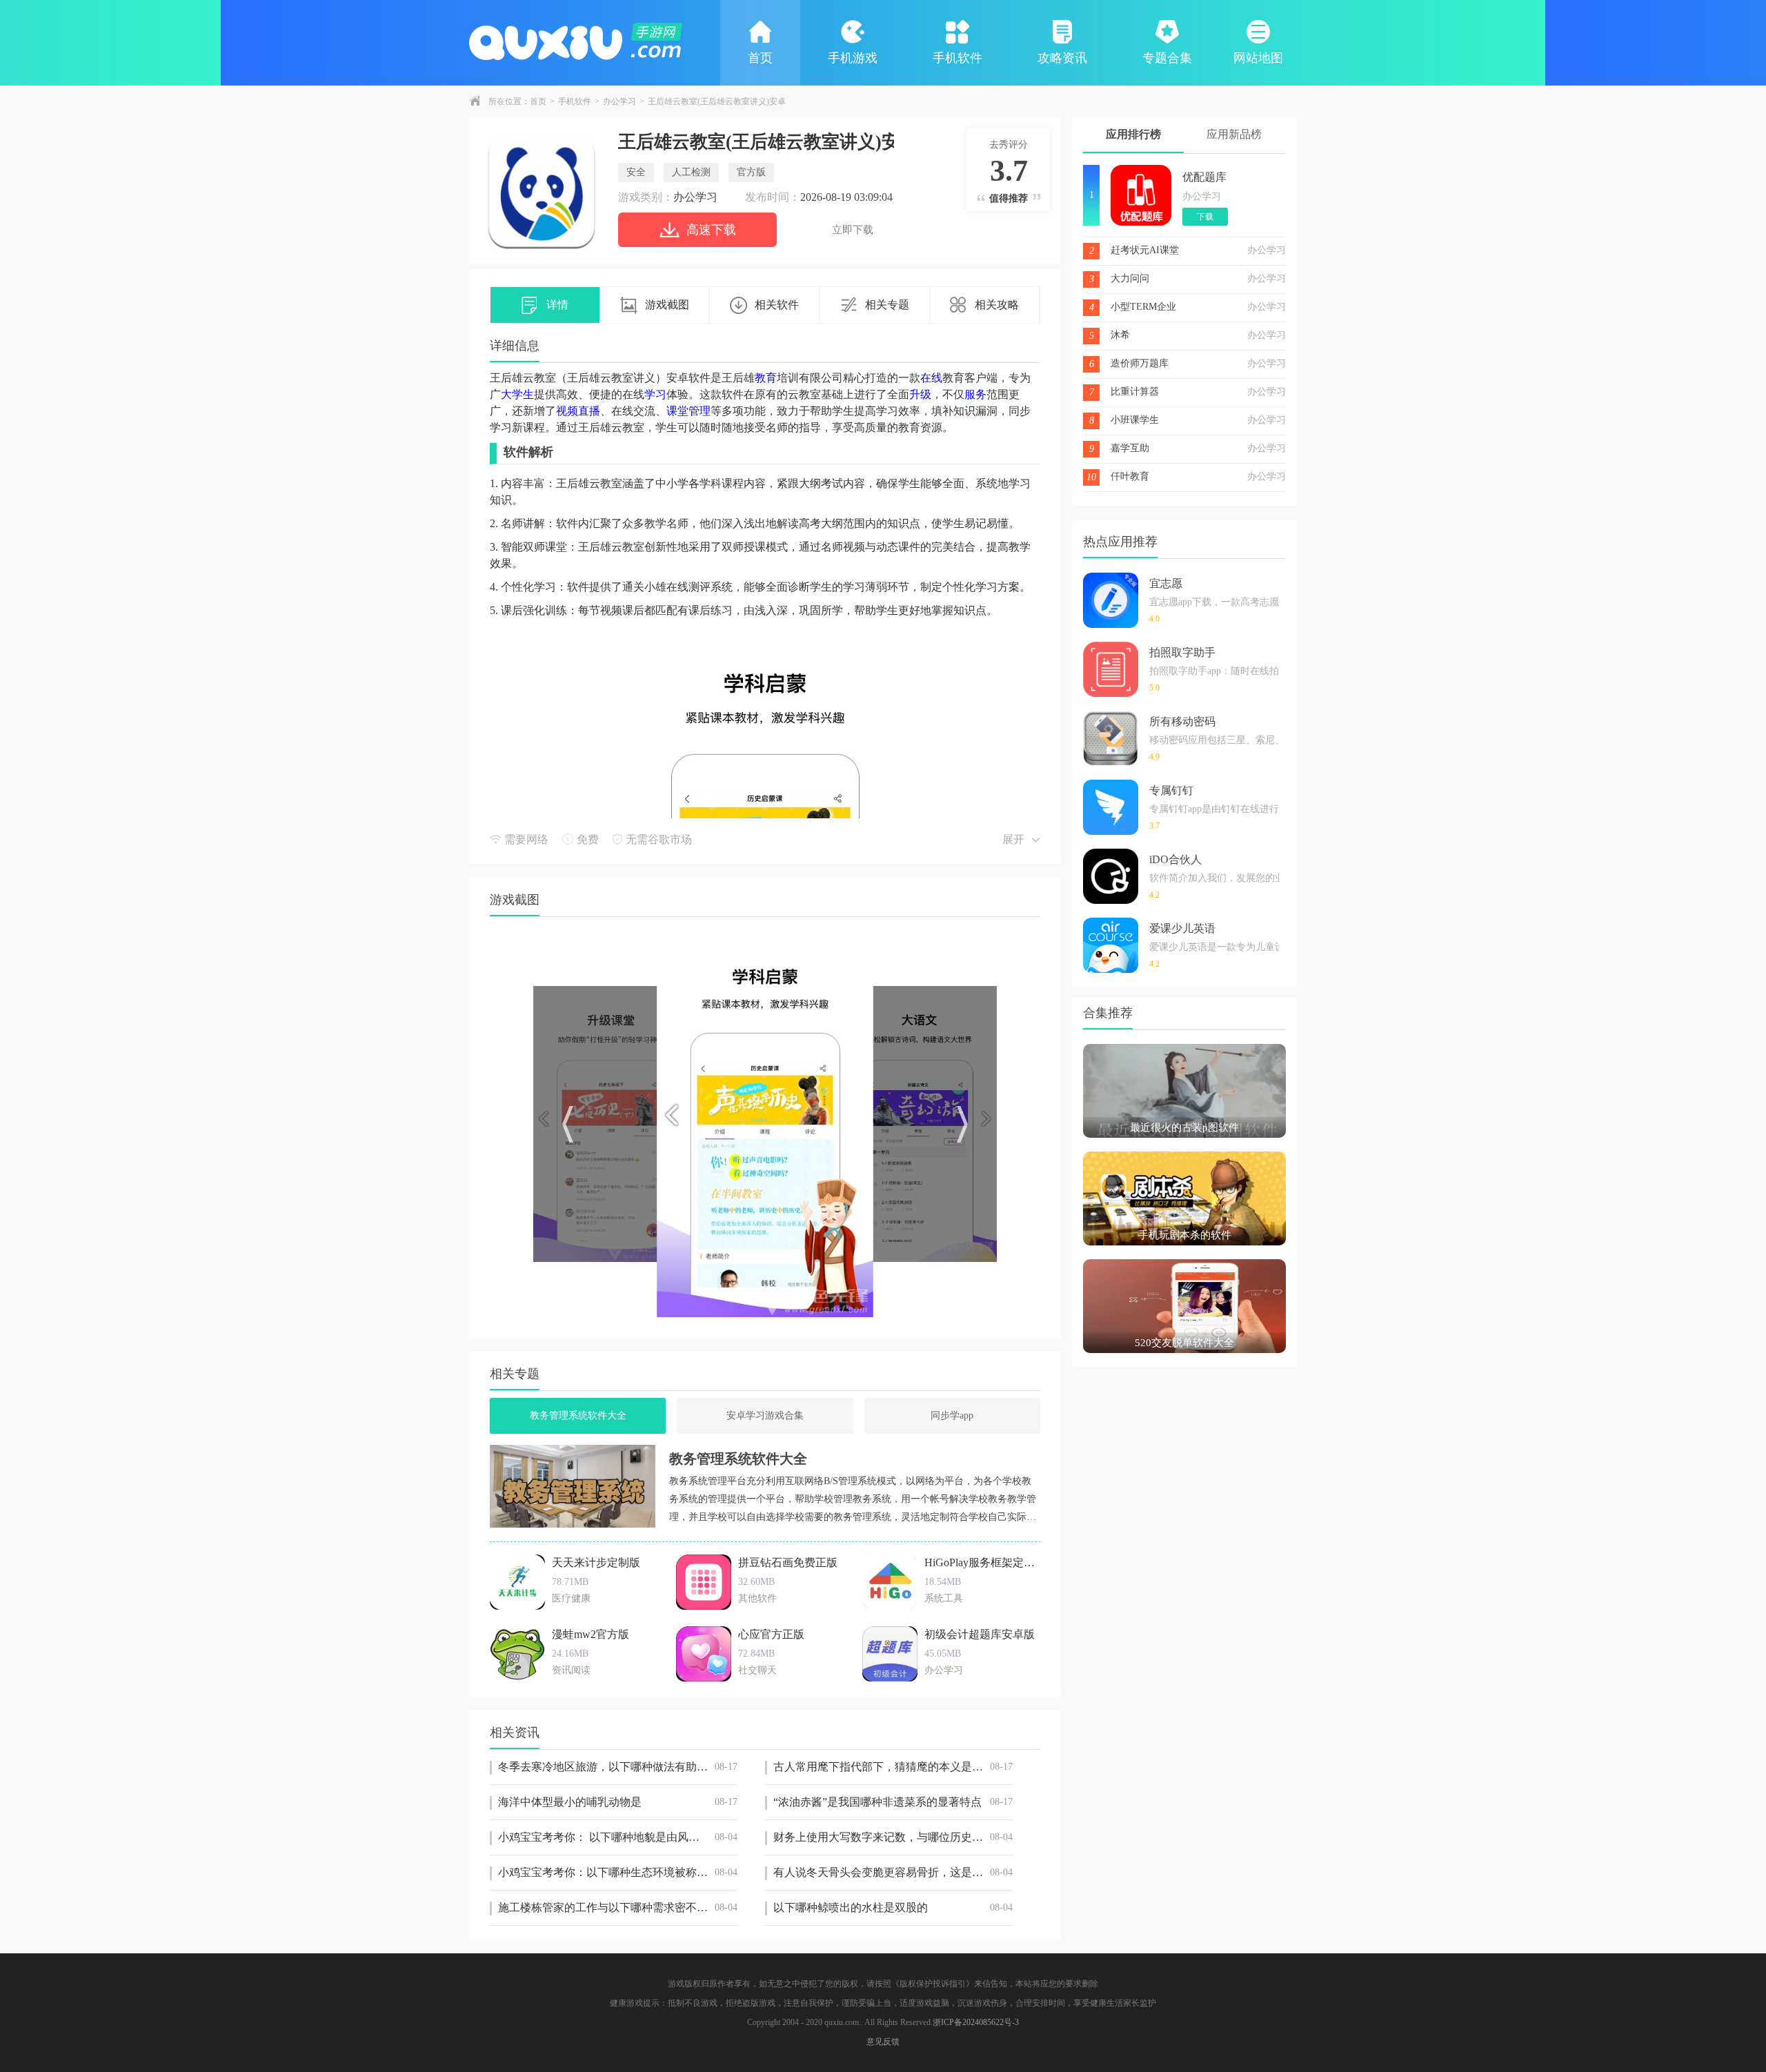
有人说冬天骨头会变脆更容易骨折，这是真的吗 (893, 1872)
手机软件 (958, 58)
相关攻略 (997, 305)
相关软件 (777, 305)
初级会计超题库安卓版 (980, 1634)
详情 (557, 305)
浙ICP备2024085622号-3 (976, 2022)
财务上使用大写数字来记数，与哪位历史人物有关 (893, 1837)
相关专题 (887, 305)
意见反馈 (883, 2042)
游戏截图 (667, 305)
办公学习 (619, 101)
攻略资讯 (1062, 58)
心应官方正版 (771, 1634)
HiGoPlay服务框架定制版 (985, 1562)
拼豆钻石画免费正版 (788, 1562)
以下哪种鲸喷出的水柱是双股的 (893, 1907)
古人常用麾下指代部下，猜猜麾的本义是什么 (893, 1767)
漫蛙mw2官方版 (591, 1634)
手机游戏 (853, 58)
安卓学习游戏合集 (765, 1415)
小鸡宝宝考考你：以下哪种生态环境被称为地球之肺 (618, 1872)
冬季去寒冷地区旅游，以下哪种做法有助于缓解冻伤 (618, 1767)
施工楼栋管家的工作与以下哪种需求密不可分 (618, 1907)
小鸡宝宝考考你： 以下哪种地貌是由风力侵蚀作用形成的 (618, 1837)
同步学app (952, 1415)
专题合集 (1167, 58)
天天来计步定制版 (596, 1562)
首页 (760, 58)
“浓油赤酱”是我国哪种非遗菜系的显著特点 (893, 1802)
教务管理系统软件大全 (578, 1415)
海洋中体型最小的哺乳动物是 (618, 1802)
